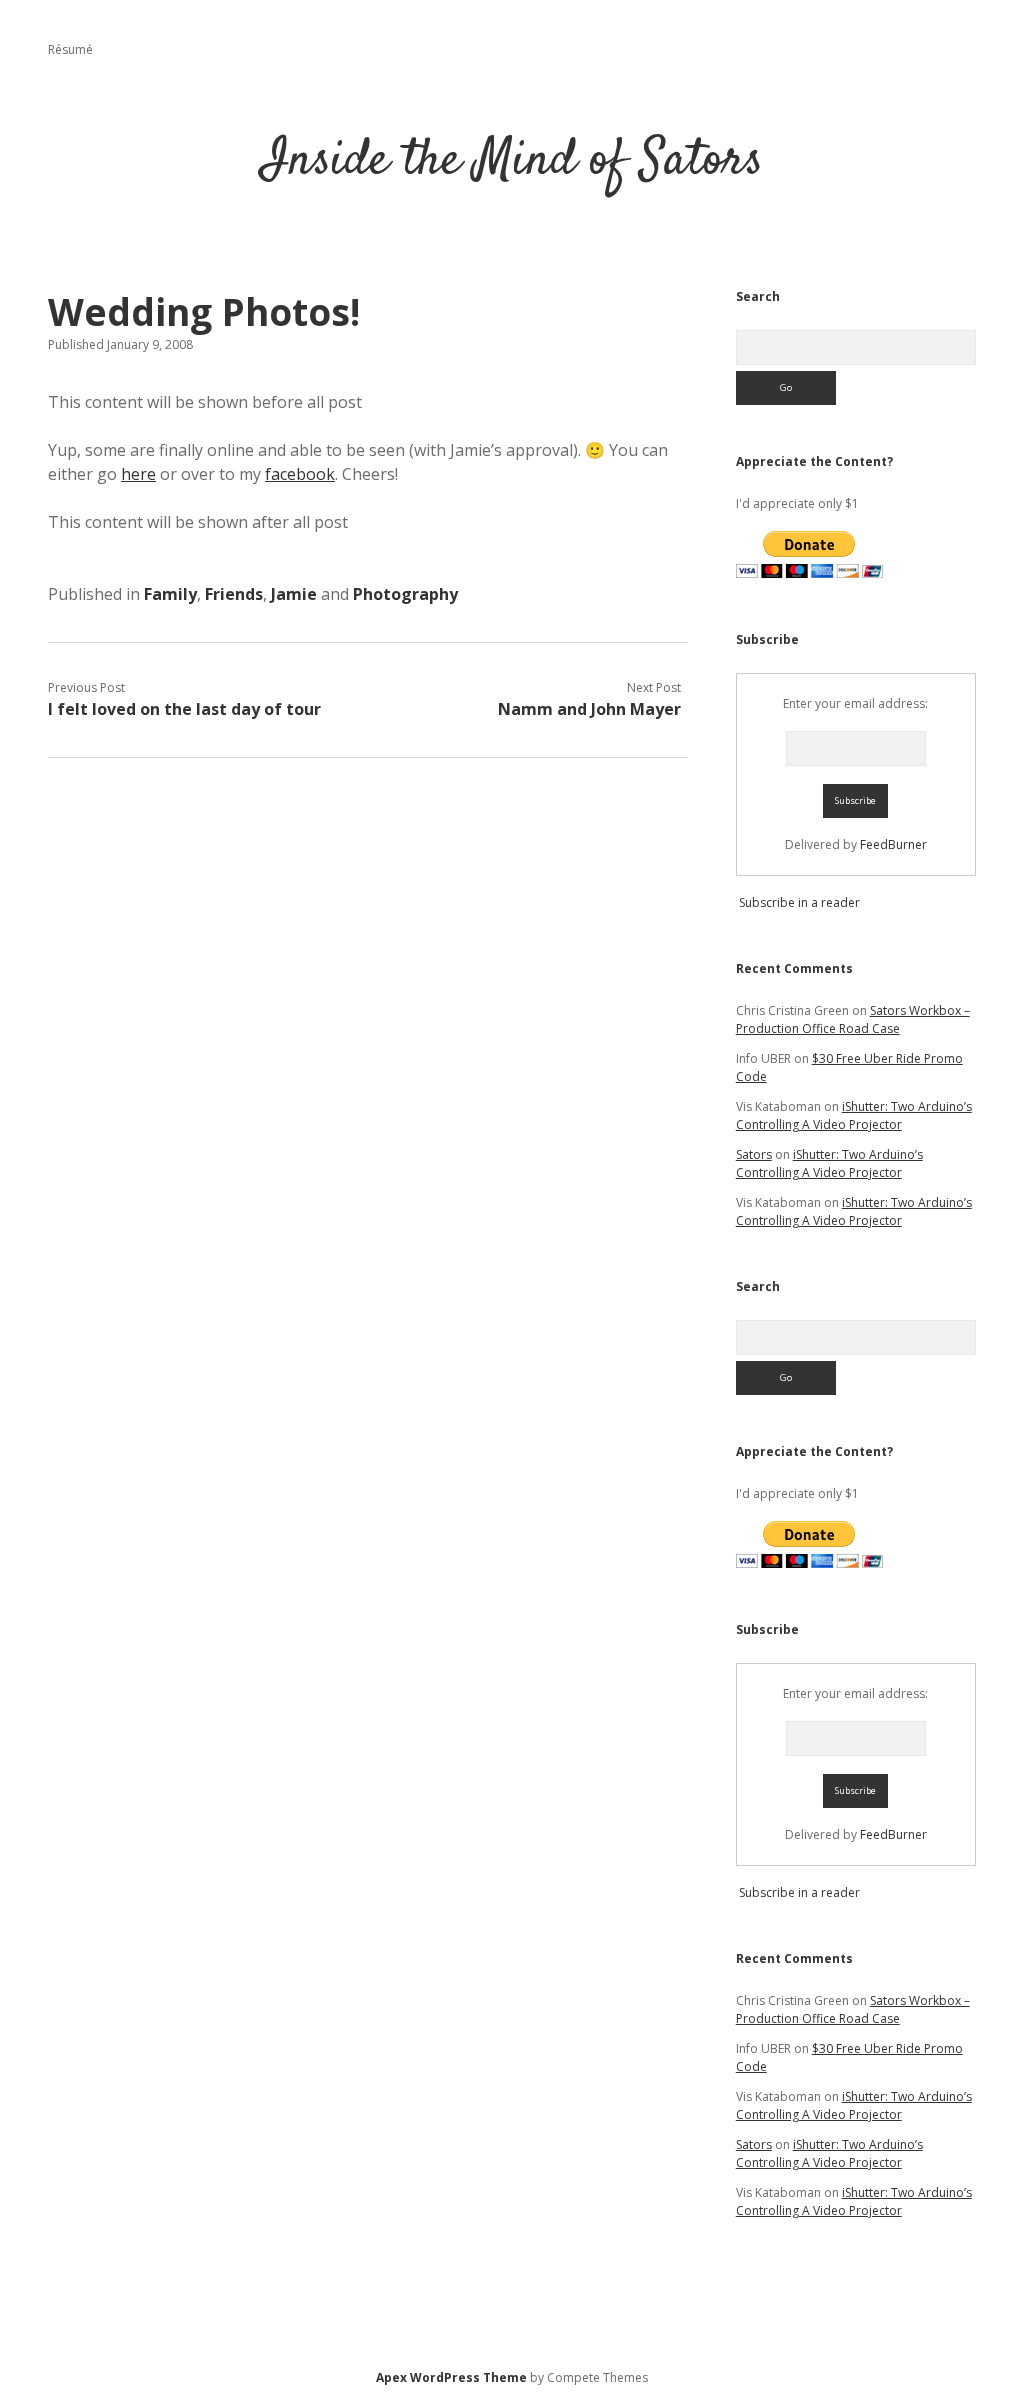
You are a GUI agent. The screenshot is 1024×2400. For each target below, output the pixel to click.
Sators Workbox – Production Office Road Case (853, 1019)
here (138, 474)
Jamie (294, 594)
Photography (405, 594)
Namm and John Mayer (589, 709)
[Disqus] (368, 1032)
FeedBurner (893, 844)
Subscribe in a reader (799, 902)
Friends (234, 594)
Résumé (70, 49)
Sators (754, 1154)
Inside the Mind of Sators (512, 161)
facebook (300, 474)
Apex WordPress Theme (451, 2377)
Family (170, 594)
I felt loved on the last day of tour (184, 709)
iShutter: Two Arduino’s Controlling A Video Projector (854, 1115)
